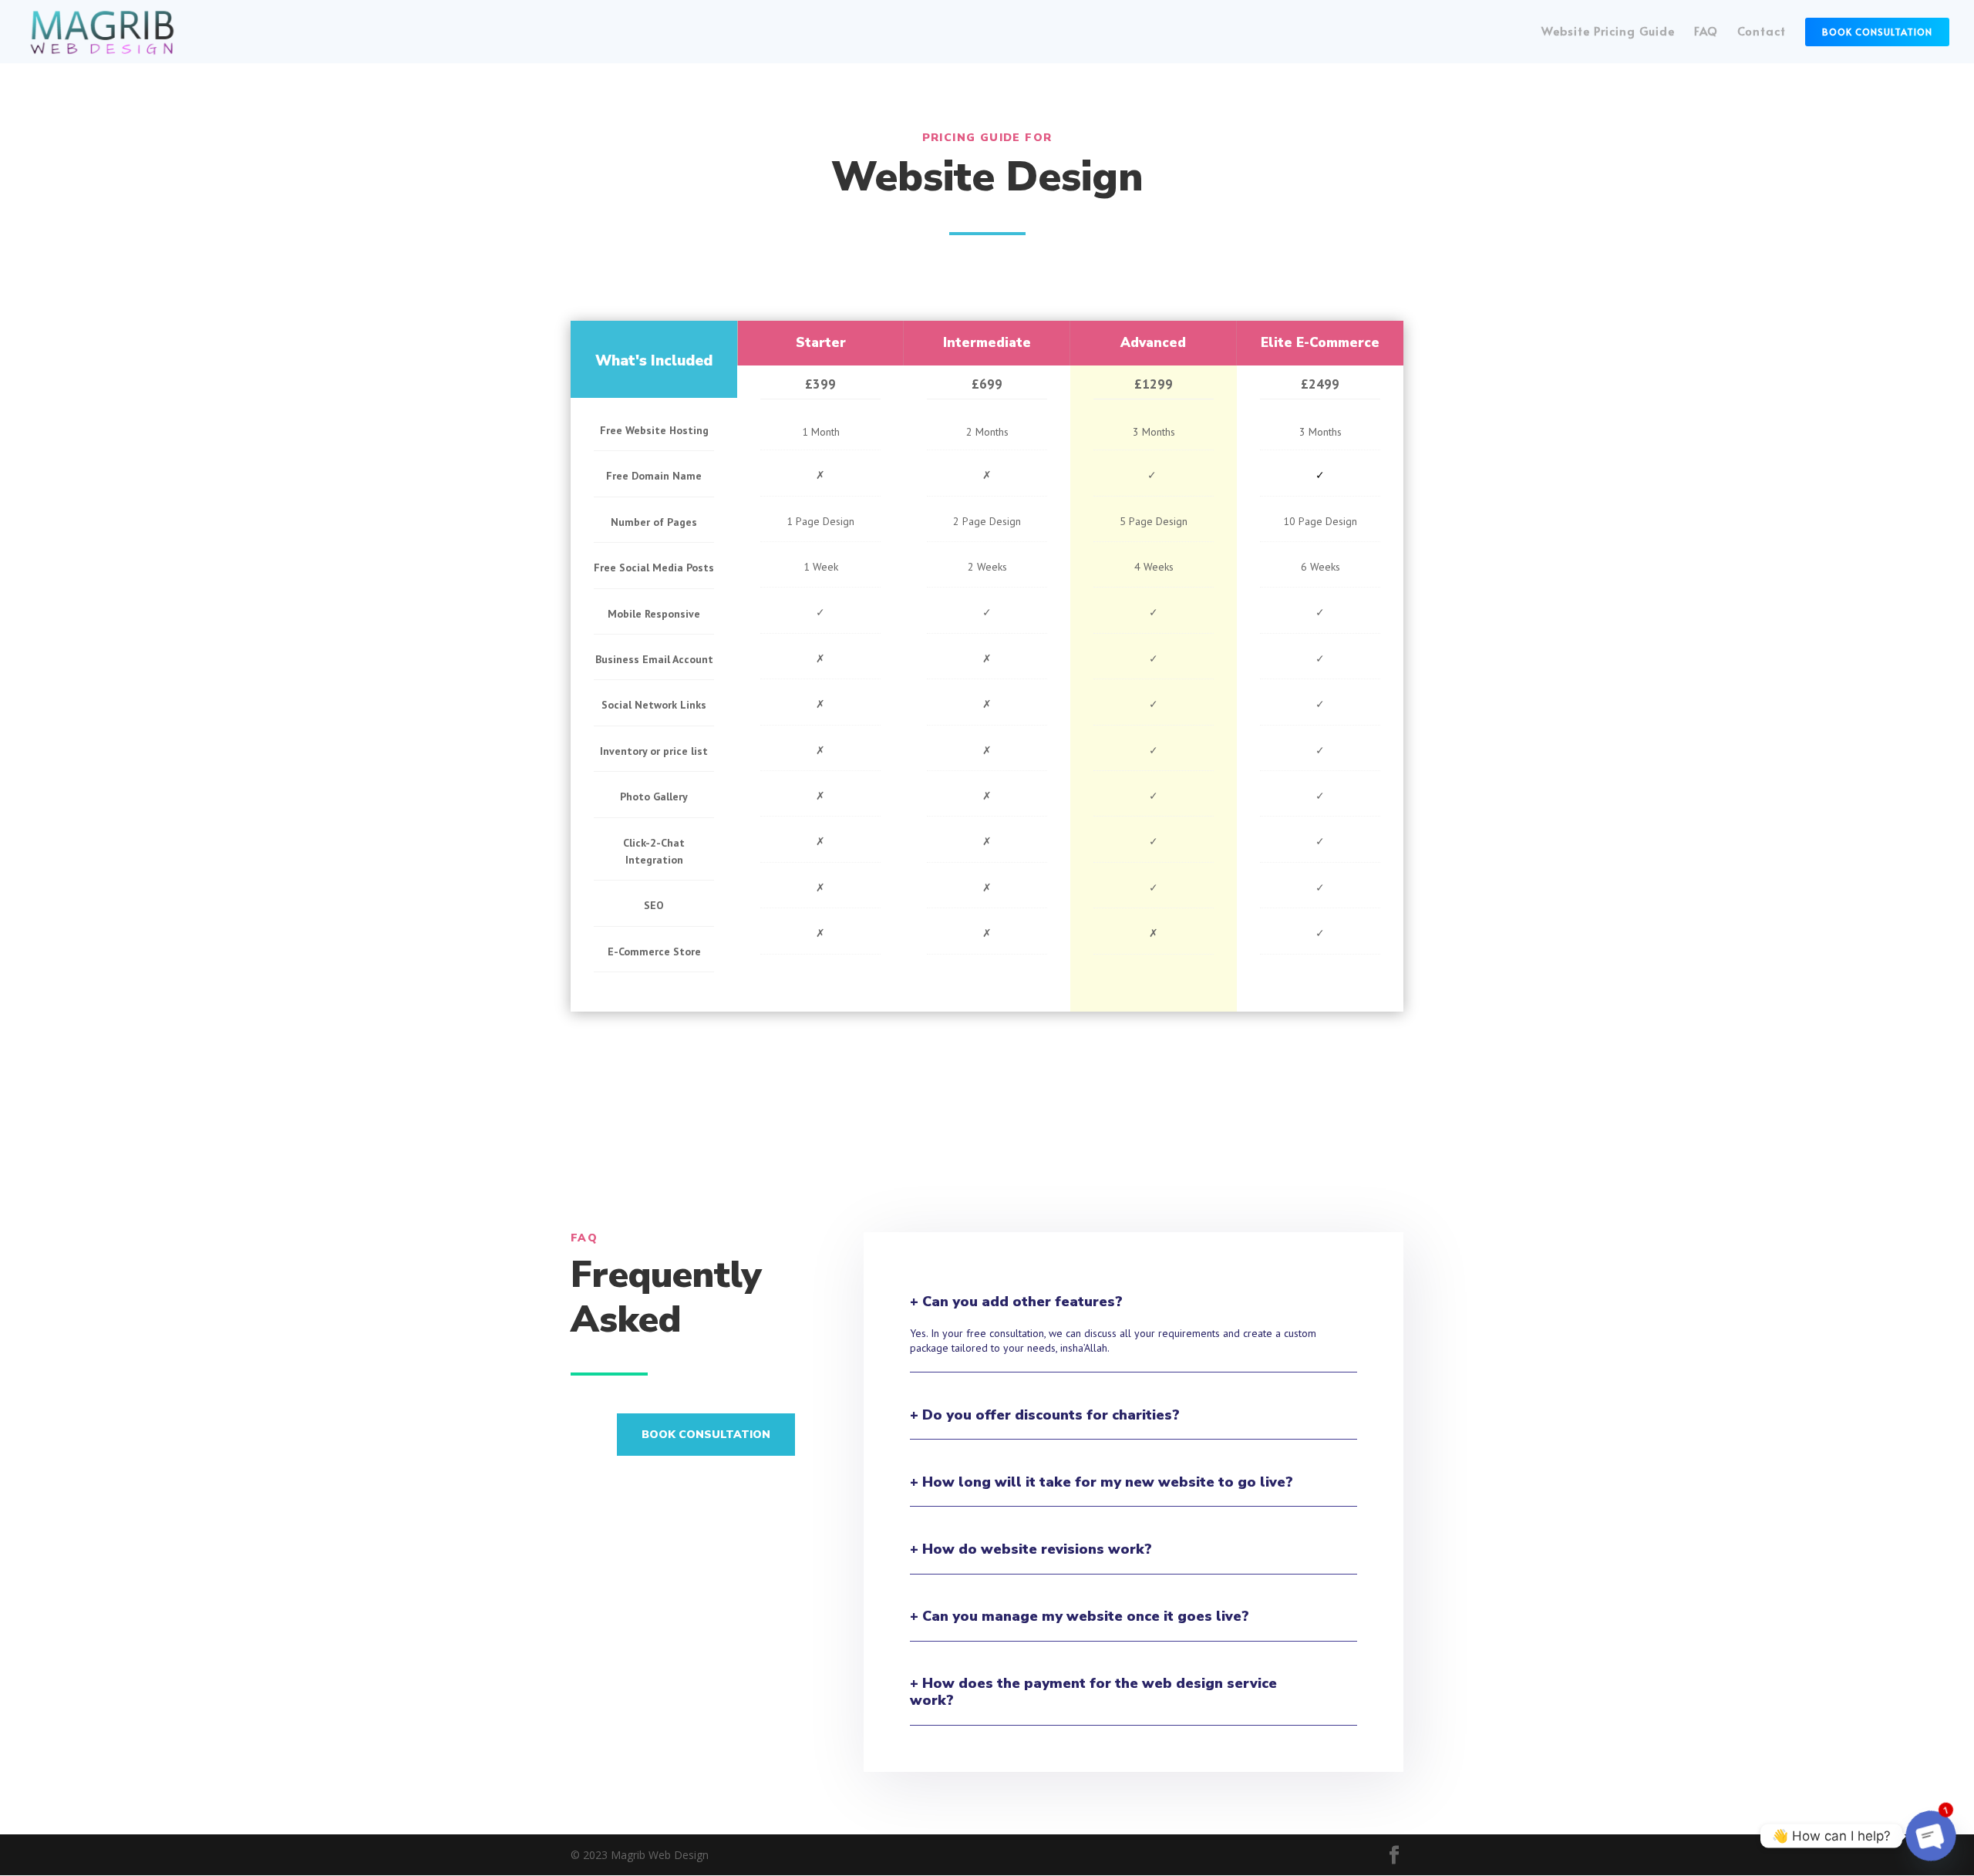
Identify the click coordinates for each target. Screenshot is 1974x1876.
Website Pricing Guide (1608, 32)
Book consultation (706, 1435)
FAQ (1706, 32)
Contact (1762, 32)
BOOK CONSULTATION (1877, 32)
